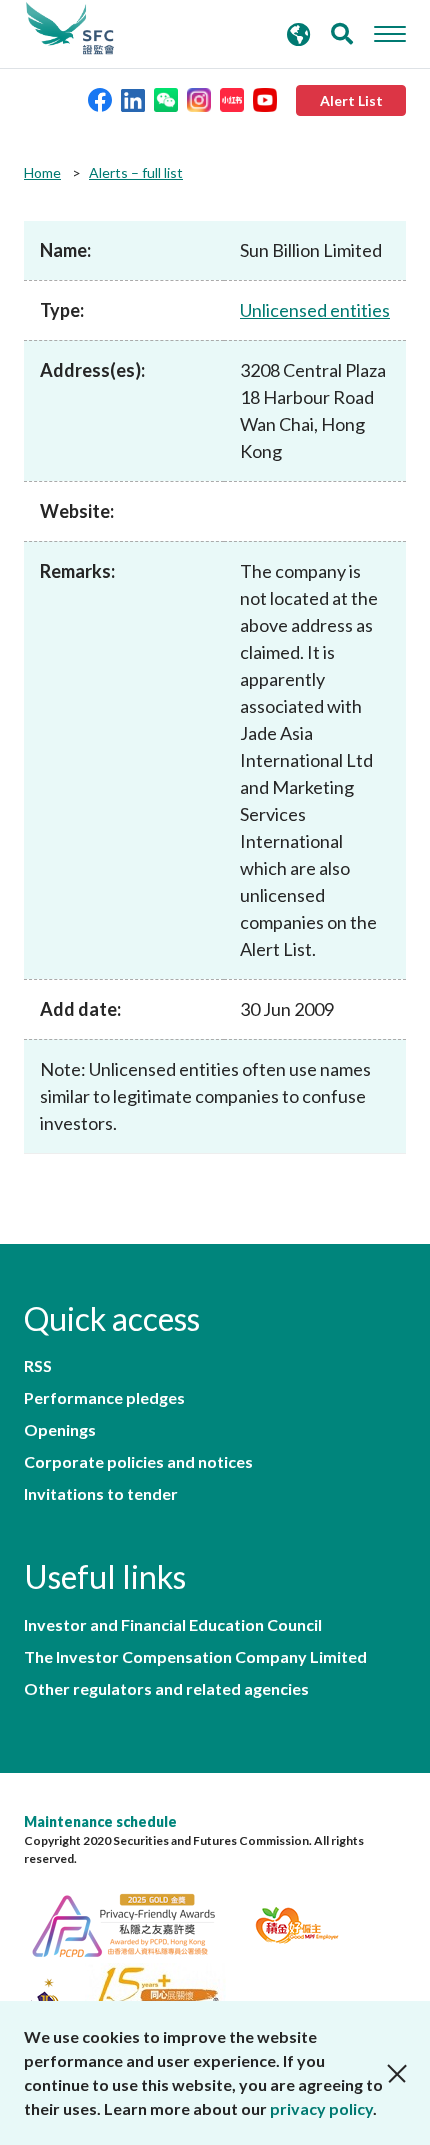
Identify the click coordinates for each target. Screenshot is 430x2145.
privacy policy (321, 2108)
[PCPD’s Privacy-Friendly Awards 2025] (135, 1922)
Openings (60, 1430)
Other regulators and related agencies (166, 1689)
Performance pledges (104, 1398)
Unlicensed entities (315, 310)
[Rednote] (232, 98)
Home (42, 172)
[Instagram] (199, 98)
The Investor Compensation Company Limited (195, 1657)
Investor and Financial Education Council (173, 1625)
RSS (38, 1366)
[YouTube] (265, 98)
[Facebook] (100, 98)
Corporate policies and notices (138, 1462)
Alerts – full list (136, 172)
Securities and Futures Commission (70, 29)
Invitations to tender (101, 1494)
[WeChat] (166, 98)
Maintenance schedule (100, 1821)
